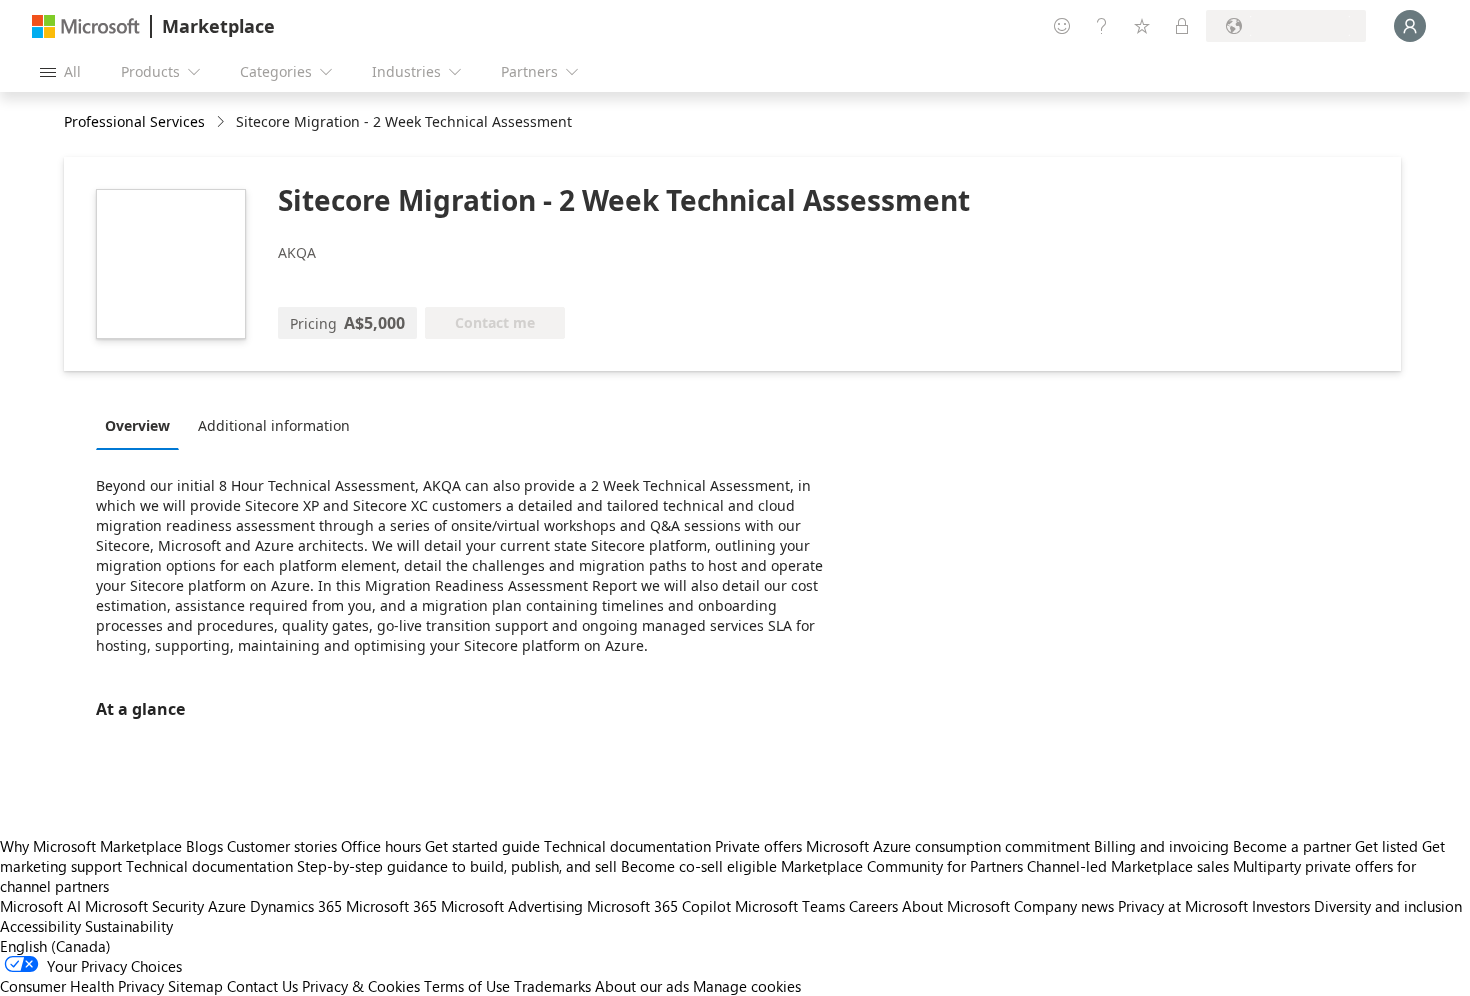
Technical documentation (627, 846)
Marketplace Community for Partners (902, 866)
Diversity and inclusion (1388, 906)
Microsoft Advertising (512, 906)
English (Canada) (55, 946)
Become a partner (1292, 846)
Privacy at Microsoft (1183, 906)
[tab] (142, 425)
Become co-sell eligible (699, 866)
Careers (873, 906)
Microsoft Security (144, 906)
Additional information (274, 425)
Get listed (1386, 846)
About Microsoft (956, 906)
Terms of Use (467, 986)
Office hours (381, 846)
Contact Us (262, 986)
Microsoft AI (40, 906)
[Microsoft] (86, 26)
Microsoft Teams (790, 906)
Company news (1064, 906)
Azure (227, 906)
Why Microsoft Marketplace (91, 846)
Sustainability (129, 926)
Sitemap (195, 986)
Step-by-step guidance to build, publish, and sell (457, 866)
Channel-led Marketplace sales (1128, 866)
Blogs (204, 846)
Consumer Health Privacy (82, 986)
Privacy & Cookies (361, 986)
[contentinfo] (222, 122)
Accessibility (40, 926)
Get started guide (482, 846)
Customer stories (282, 846)
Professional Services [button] (134, 121)
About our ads (642, 986)
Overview (137, 425)
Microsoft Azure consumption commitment (950, 846)
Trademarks (552, 986)
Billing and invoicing (1161, 846)
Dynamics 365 (296, 906)
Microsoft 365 (391, 906)
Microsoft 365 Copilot (659, 906)
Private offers (758, 846)
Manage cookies (747, 986)
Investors (1281, 906)
